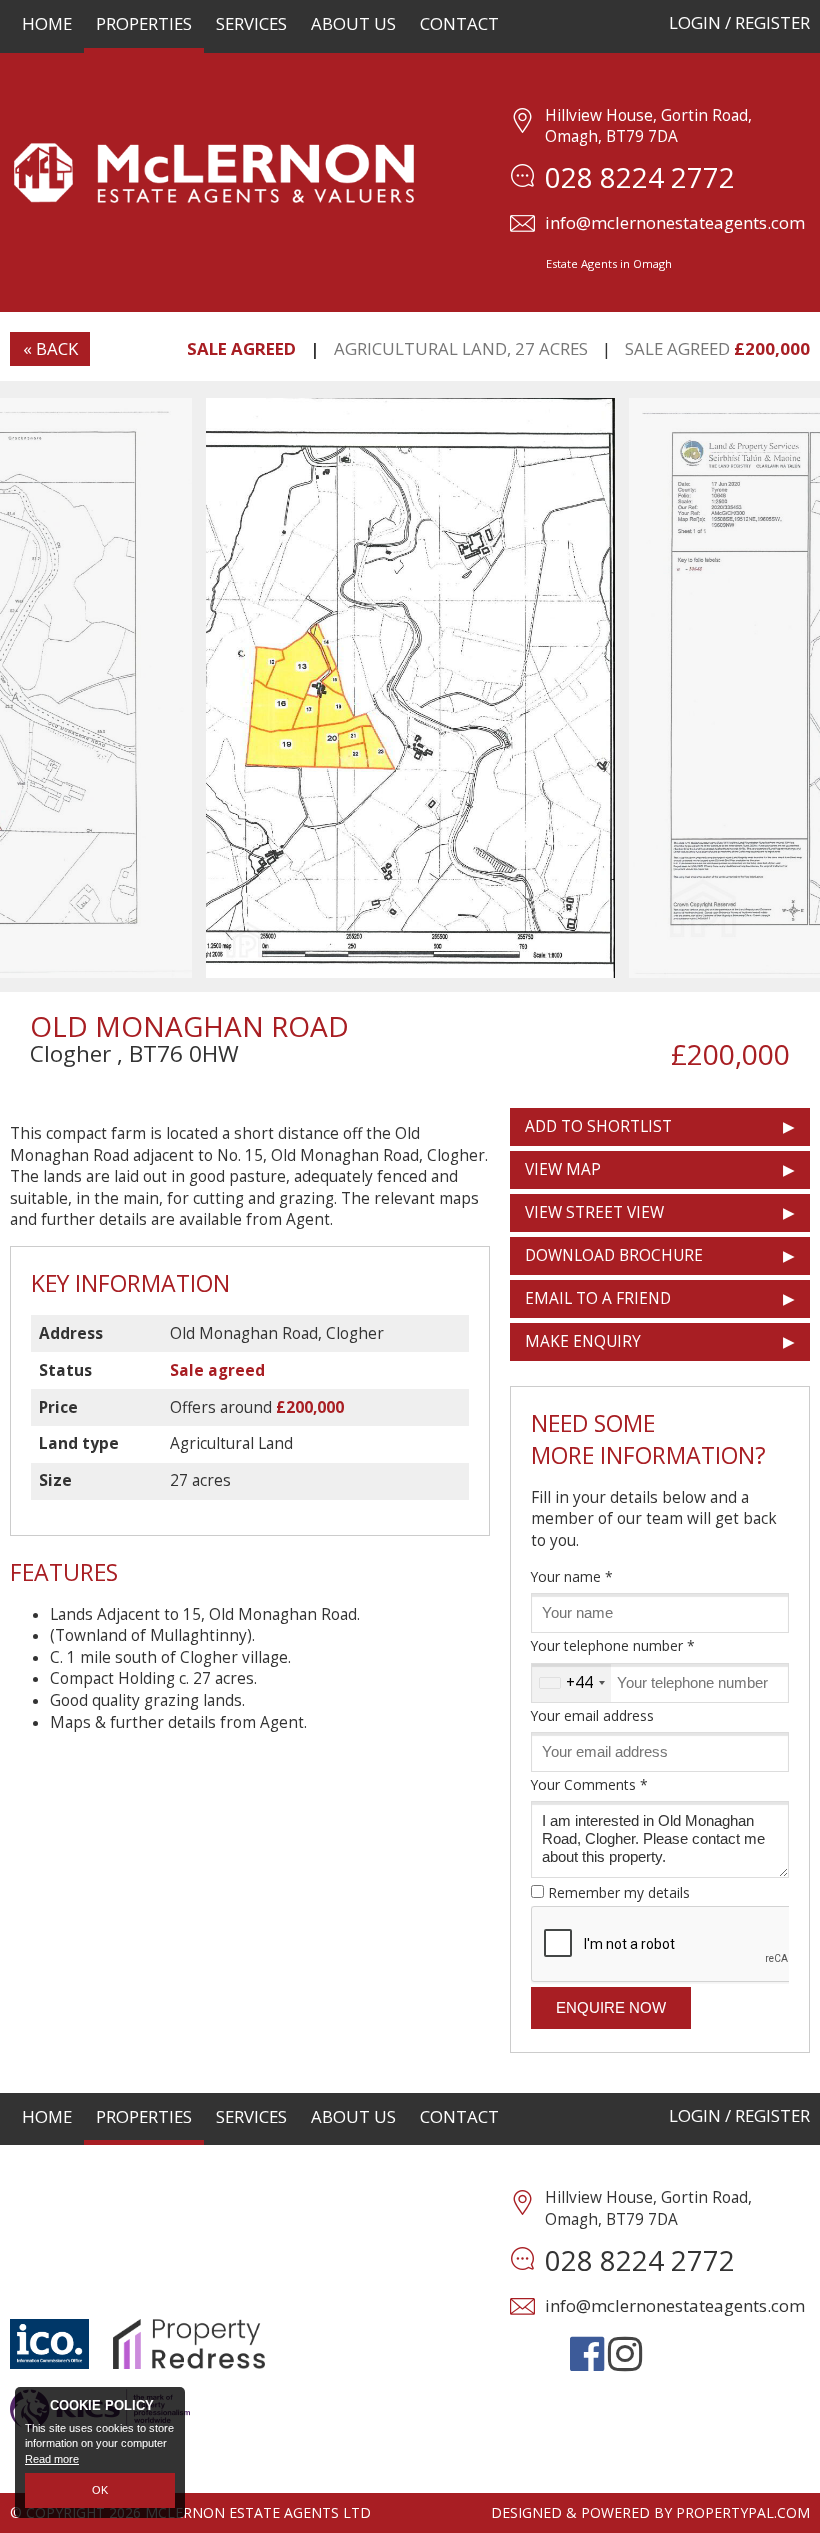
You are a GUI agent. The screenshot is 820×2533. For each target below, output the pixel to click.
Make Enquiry (583, 1341)
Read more (52, 2459)
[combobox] (571, 1683)
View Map (563, 1169)
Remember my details (619, 1892)
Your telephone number (613, 1645)
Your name (572, 1576)
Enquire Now (611, 2007)
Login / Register (739, 22)
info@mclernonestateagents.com (675, 222)
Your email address (592, 1715)
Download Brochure (614, 1255)
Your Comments (589, 1784)
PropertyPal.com (743, 2512)
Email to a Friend (598, 1298)
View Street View (594, 1212)
